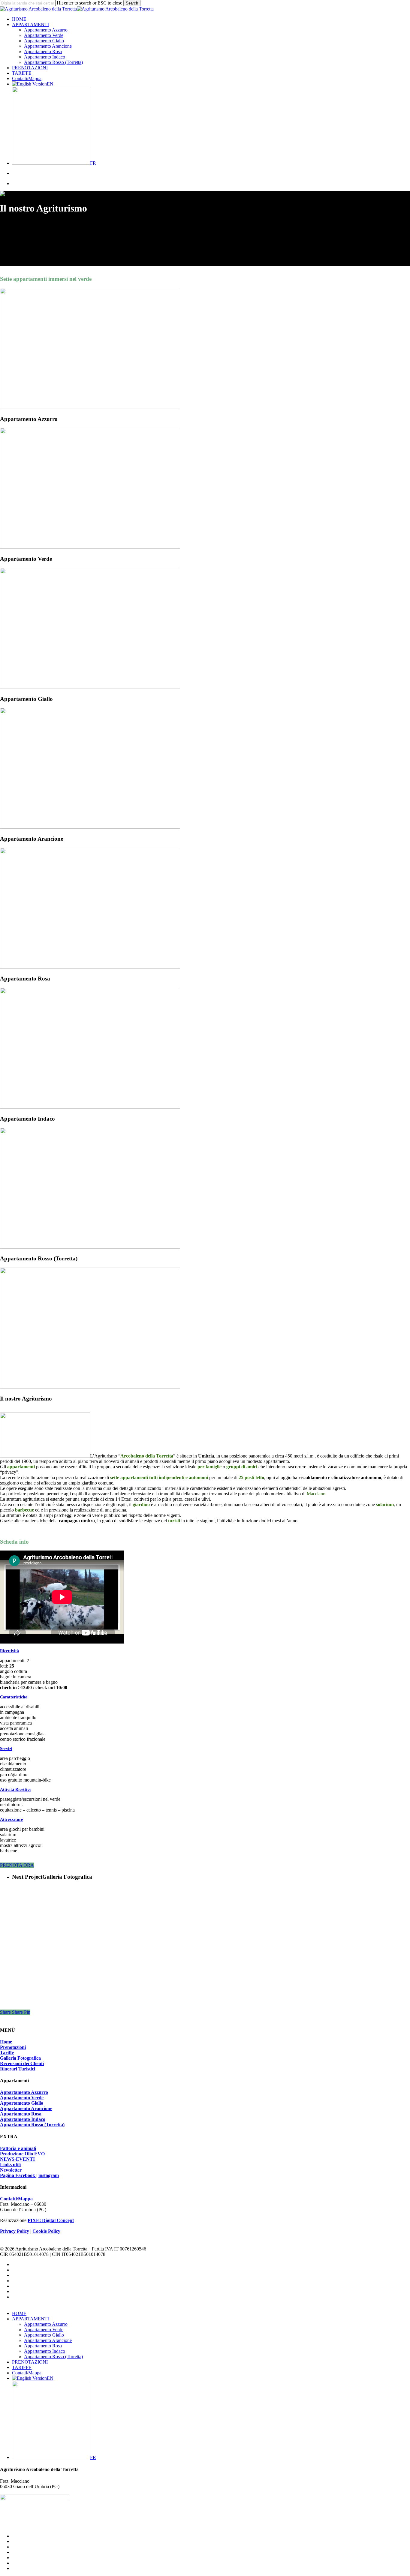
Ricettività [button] (9, 1651)
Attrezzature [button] (11, 1819)
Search (132, 3)
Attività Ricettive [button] (16, 1789)
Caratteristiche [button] (14, 1697)
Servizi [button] (6, 1749)
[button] (17, 1865)
